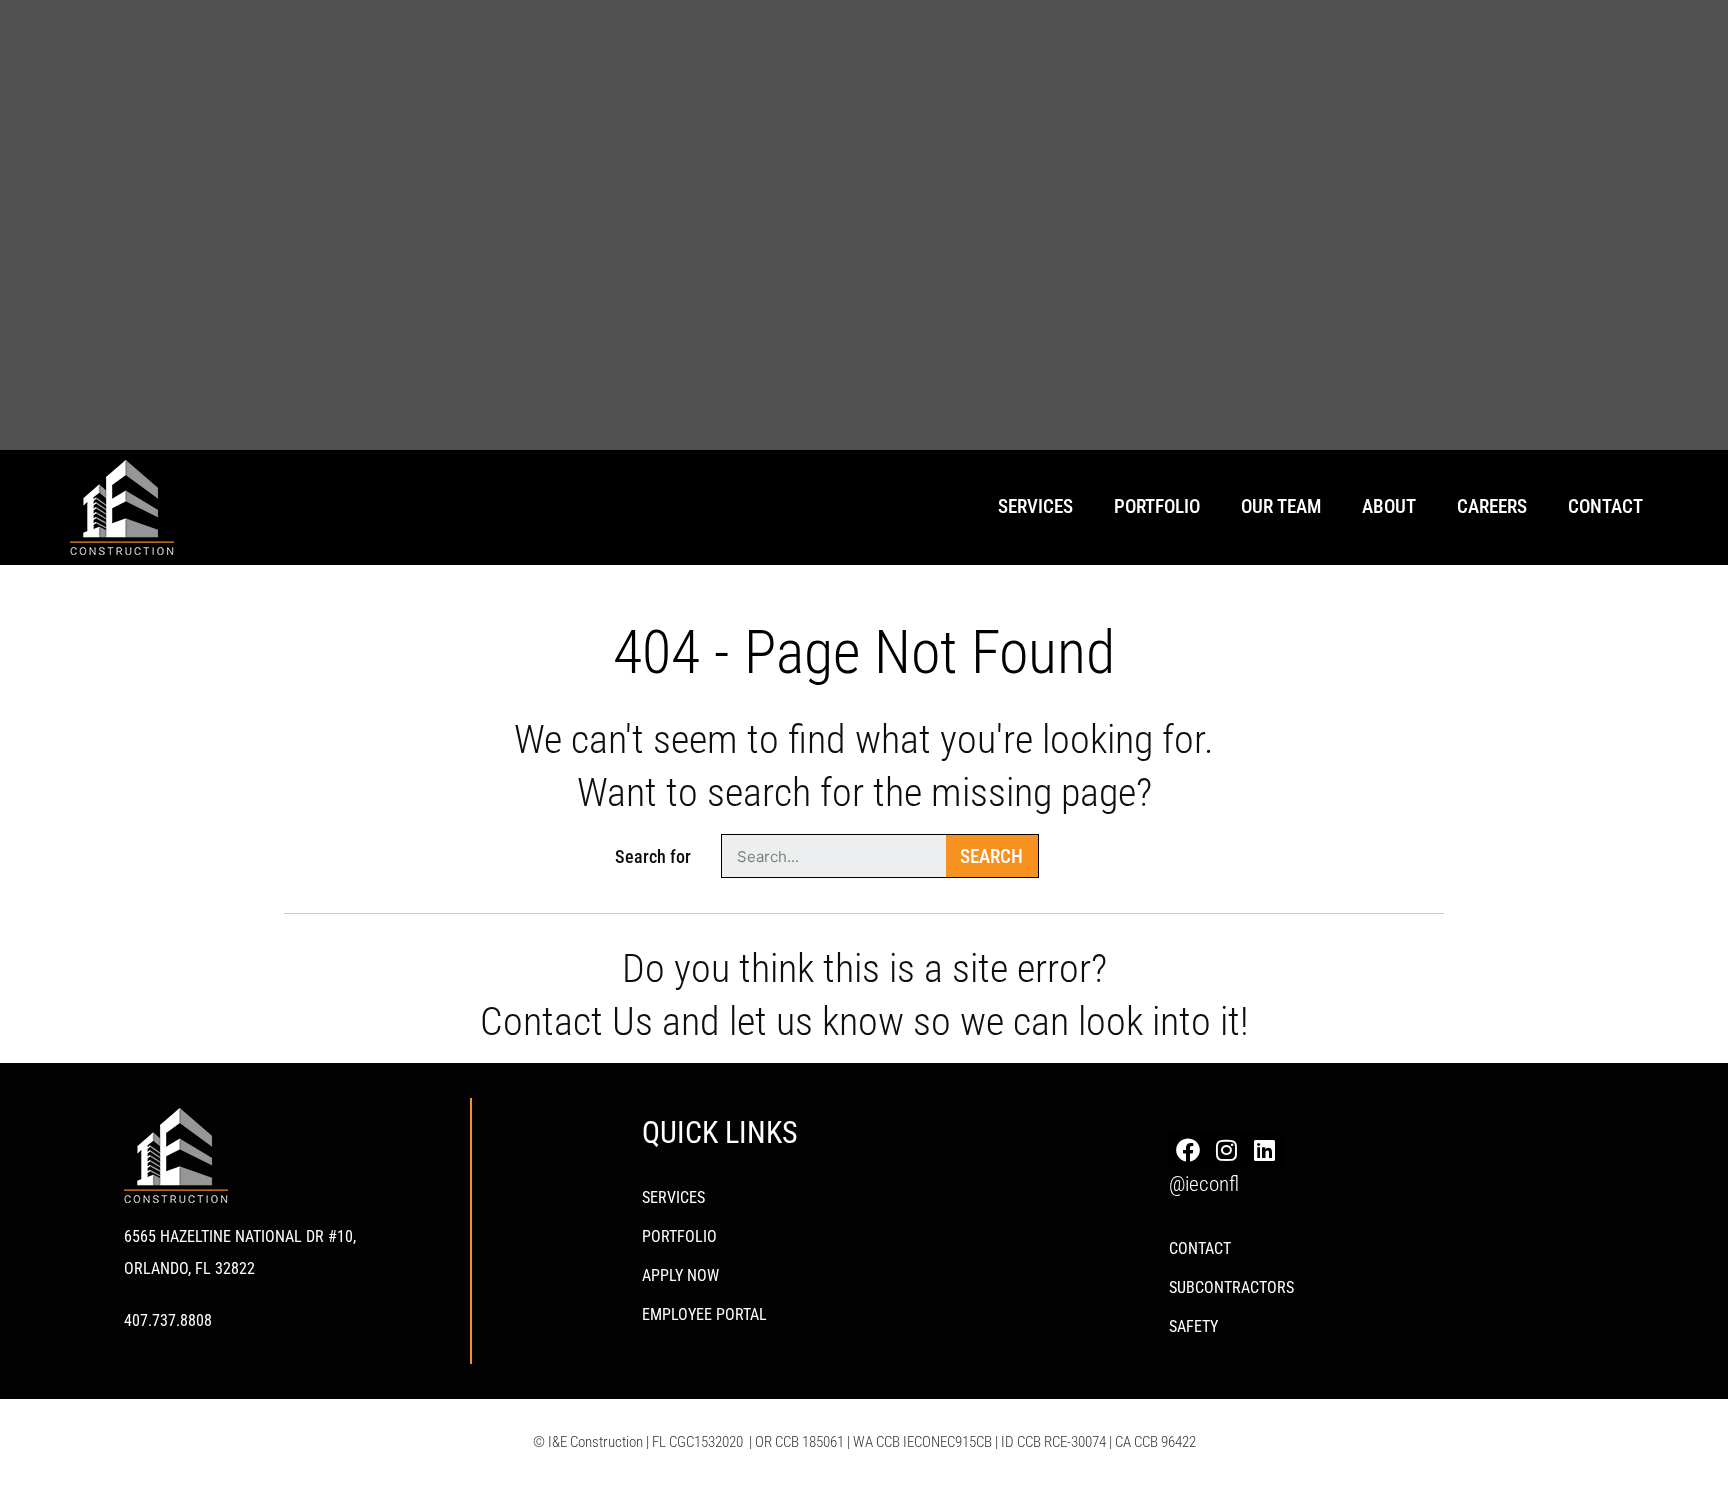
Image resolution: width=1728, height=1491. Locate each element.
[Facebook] (1188, 1150)
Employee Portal (704, 1314)
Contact (1605, 506)
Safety (1193, 1326)
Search (991, 856)
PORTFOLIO (679, 1236)
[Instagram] (1226, 1150)
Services (673, 1197)
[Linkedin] (1265, 1150)
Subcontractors (1231, 1287)
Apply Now (680, 1275)
